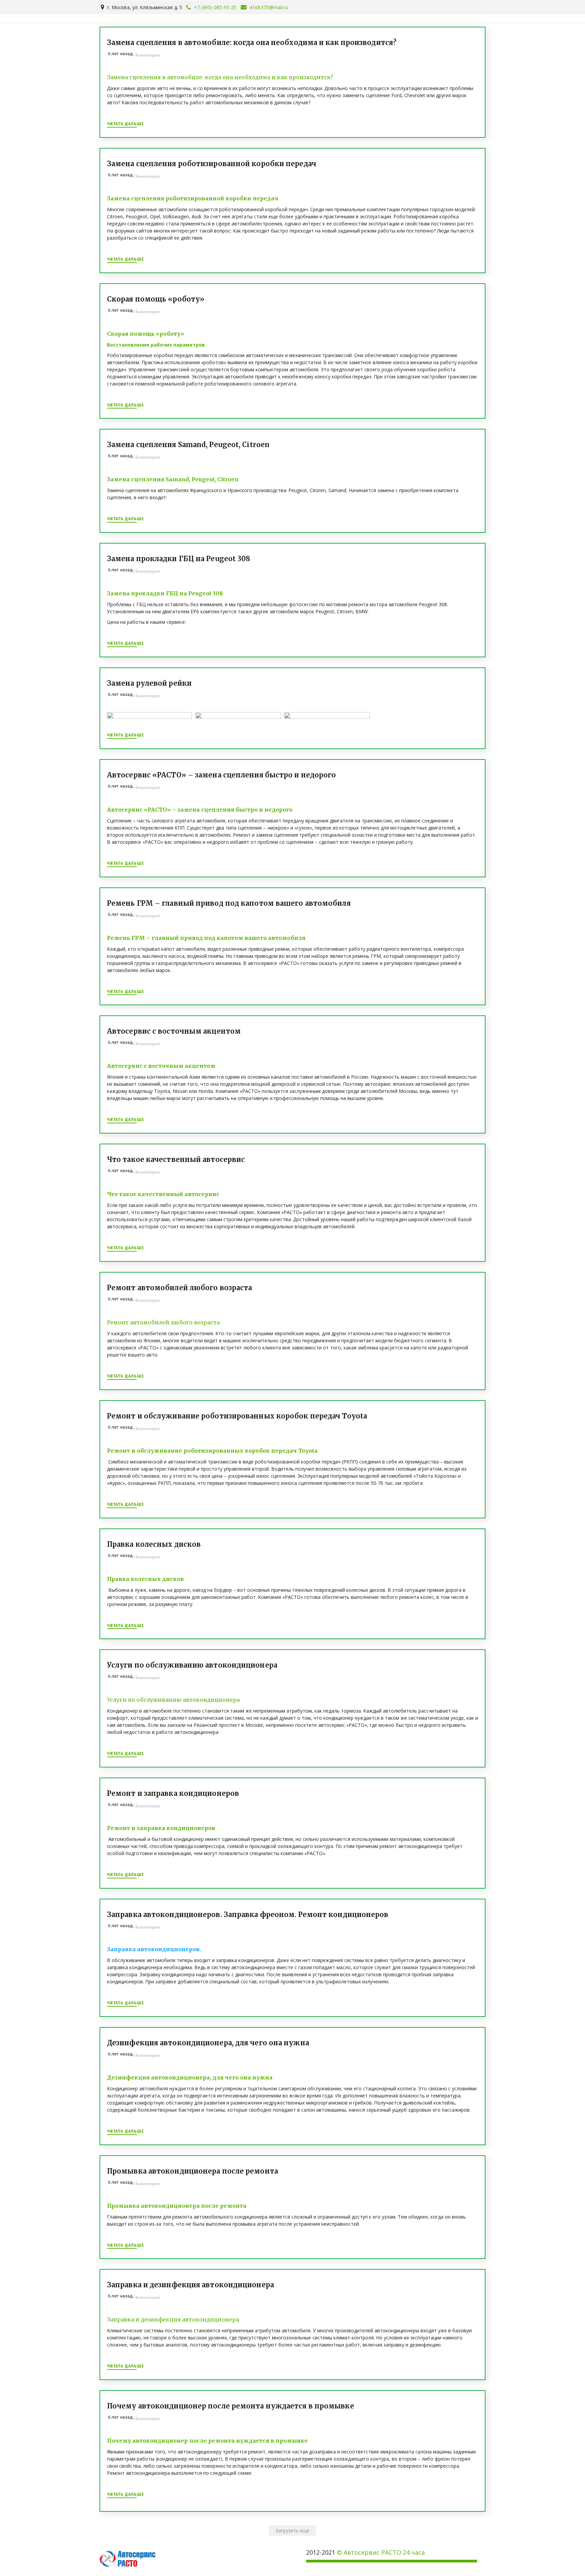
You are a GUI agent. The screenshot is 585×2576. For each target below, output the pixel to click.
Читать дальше (126, 124)
